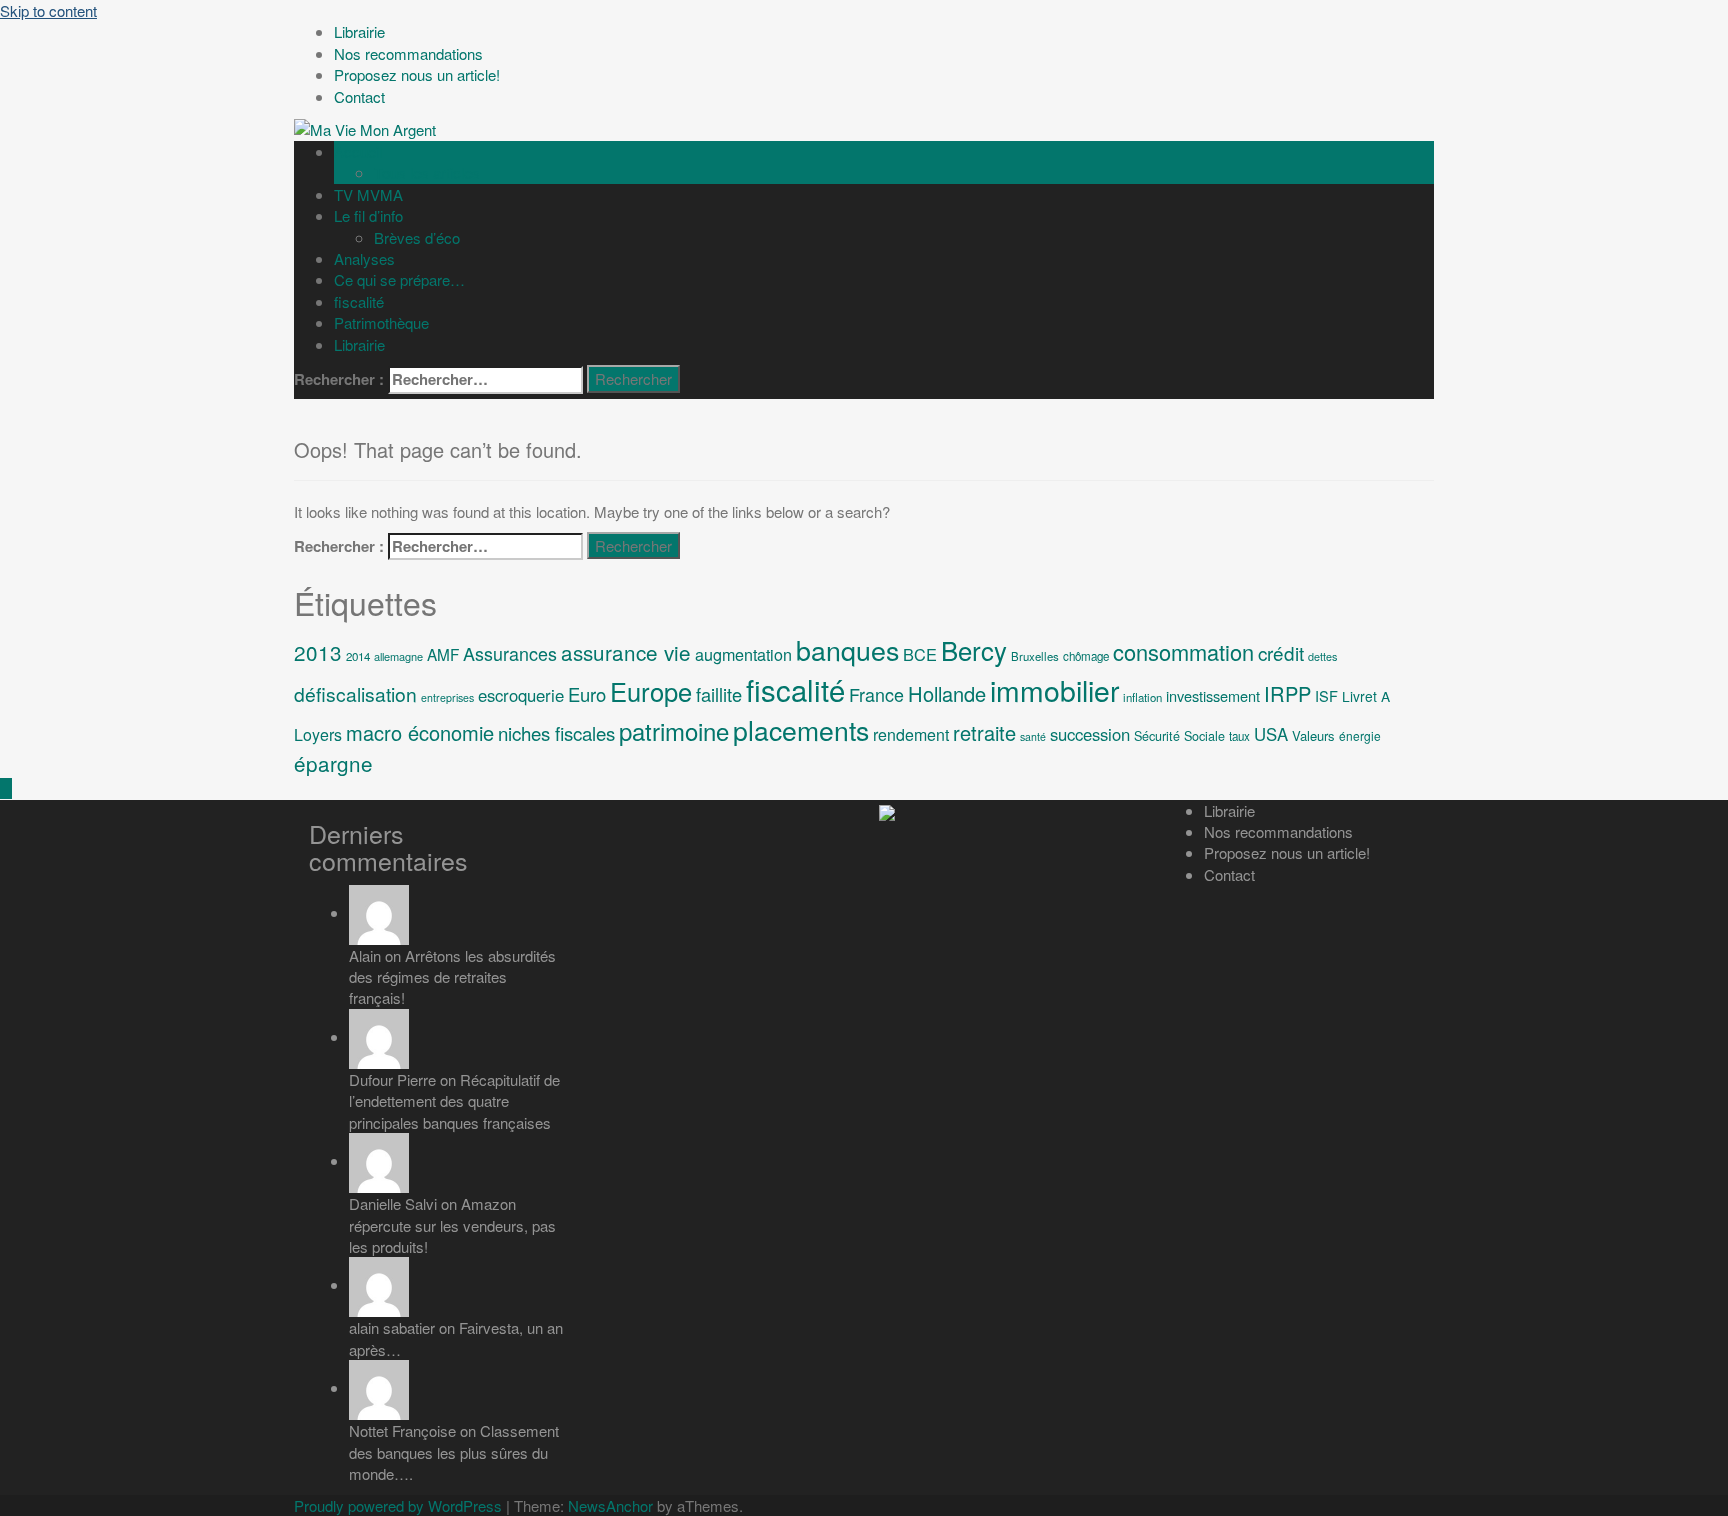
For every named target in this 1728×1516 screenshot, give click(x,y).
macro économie (420, 732)
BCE (920, 654)
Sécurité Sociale (1179, 736)
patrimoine (674, 730)
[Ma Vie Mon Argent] (365, 127)
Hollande (947, 693)
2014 (358, 656)
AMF (443, 654)
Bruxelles (1035, 656)
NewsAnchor (610, 1505)
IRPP (1287, 693)
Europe (651, 691)
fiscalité (359, 301)
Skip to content (48, 10)
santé (1033, 736)
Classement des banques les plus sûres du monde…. (454, 1452)
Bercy (974, 649)
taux (1239, 736)
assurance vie (626, 652)
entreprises (447, 697)
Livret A (1366, 696)
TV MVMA (368, 194)
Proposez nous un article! (1287, 852)
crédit (1281, 652)
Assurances (510, 653)
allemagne (398, 656)
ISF (1326, 695)
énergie (1360, 735)
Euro (587, 694)
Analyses (364, 258)
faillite (719, 694)
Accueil (358, 151)
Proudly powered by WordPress (398, 1505)
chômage (1086, 656)
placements (801, 729)
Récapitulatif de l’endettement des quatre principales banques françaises (454, 1101)
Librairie (359, 344)
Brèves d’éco (417, 237)
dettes (1322, 656)
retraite (984, 732)
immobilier (1054, 689)
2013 (318, 652)
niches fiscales (556, 733)
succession (1090, 734)
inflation (1142, 697)
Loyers (318, 734)
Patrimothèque (381, 322)
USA (1271, 734)
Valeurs (1313, 735)
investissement (1213, 695)
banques (847, 649)
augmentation (743, 654)
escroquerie (521, 695)
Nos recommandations (1278, 831)
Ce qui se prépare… (399, 279)
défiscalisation (355, 693)
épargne (333, 763)
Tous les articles (427, 172)
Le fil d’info (368, 215)
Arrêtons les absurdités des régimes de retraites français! (452, 977)
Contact (1229, 874)
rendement (911, 734)
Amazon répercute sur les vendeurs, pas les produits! (452, 1225)
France (876, 694)
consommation (1183, 651)
